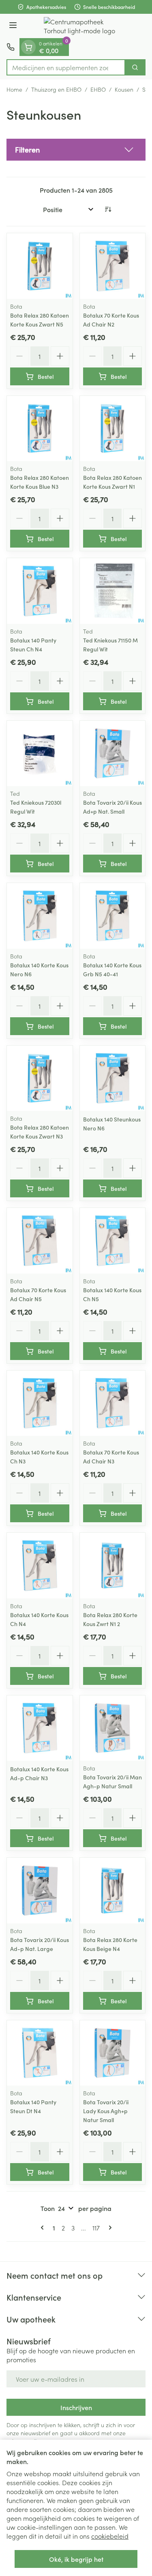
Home (14, 89)
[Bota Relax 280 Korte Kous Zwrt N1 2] (113, 1566)
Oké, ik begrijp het (76, 2559)
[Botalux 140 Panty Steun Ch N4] (40, 591)
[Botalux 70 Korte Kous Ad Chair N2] (113, 266)
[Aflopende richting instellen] (108, 209)
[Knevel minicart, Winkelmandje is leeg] (28, 47)
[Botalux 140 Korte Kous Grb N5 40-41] (113, 916)
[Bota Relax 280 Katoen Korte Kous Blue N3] (40, 429)
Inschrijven (76, 2407)
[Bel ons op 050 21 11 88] (11, 47)
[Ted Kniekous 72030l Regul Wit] (40, 754)
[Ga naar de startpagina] (84, 26)
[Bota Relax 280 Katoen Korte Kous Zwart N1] (113, 429)
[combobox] (66, 67)
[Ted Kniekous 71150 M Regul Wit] (113, 591)
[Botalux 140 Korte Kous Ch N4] (40, 1566)
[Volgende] (109, 2228)
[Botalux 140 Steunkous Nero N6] (113, 1079)
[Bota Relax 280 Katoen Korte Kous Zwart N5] (40, 266)
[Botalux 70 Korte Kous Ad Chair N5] (40, 1241)
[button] (76, 150)
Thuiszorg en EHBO (56, 89)
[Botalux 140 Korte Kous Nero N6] (40, 916)
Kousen (124, 89)
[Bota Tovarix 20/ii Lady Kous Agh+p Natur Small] (113, 2053)
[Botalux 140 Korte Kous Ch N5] (113, 1241)
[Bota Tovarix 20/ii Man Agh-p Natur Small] (113, 1728)
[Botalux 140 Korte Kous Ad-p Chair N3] (40, 1728)
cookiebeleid (110, 2536)
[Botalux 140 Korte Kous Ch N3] (40, 1403)
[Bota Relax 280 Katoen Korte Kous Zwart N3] (40, 1079)
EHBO (98, 89)
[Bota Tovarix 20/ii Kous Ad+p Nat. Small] (113, 754)
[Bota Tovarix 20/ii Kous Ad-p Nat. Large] (40, 1891)
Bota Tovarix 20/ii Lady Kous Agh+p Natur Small (106, 2111)
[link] (44, 2228)
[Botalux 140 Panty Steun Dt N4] (40, 2053)
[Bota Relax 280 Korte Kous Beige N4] (113, 1891)
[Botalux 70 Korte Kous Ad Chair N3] (113, 1403)
